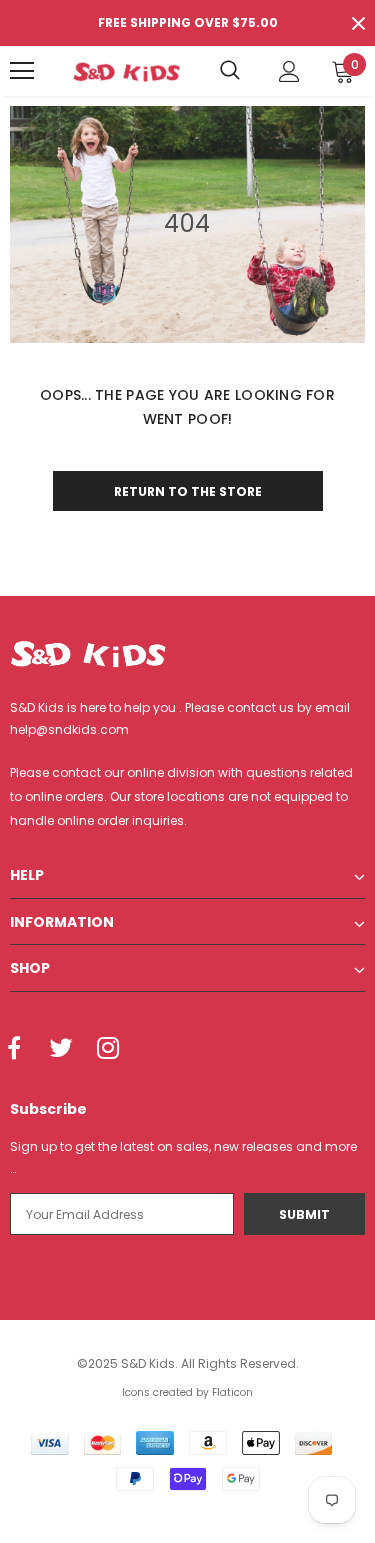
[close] (358, 23)
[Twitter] (61, 1050)
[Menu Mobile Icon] (22, 71)
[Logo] (126, 70)
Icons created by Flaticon (187, 1392)
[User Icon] (289, 71)
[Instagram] (108, 1050)
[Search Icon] (230, 71)
